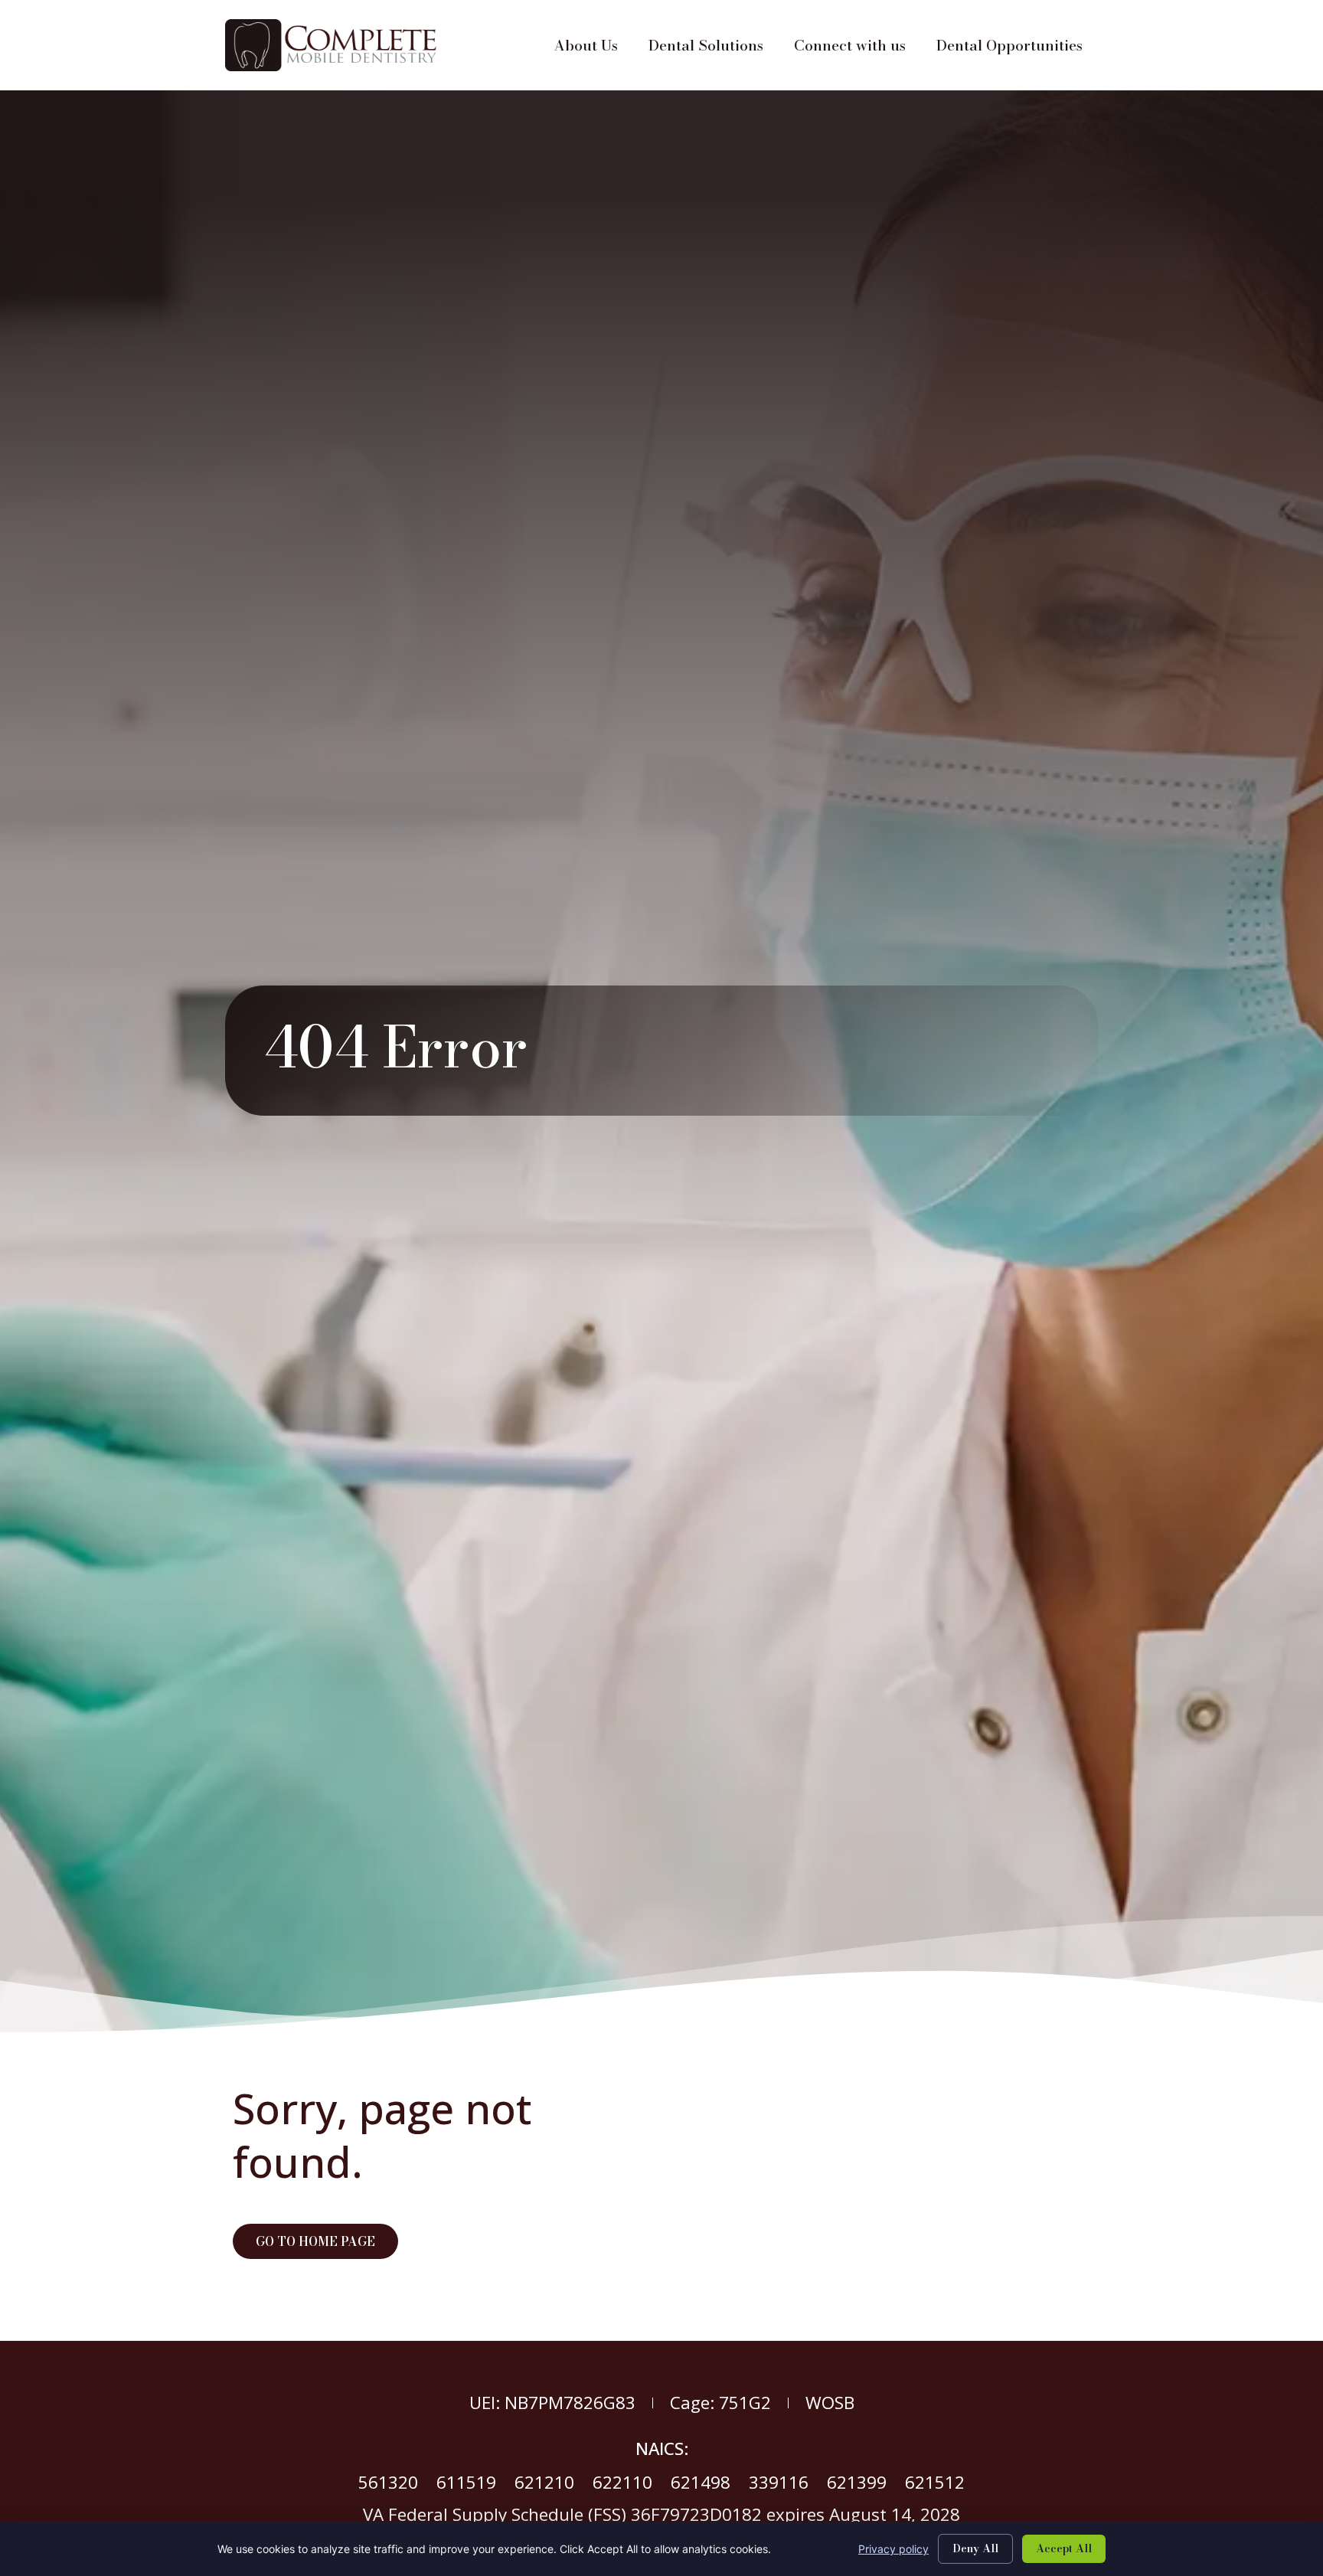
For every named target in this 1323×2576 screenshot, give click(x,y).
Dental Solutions (714, 49)
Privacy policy (893, 2549)
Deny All (975, 2548)
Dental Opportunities (1017, 49)
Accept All (1064, 2548)
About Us (593, 49)
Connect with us (857, 49)
